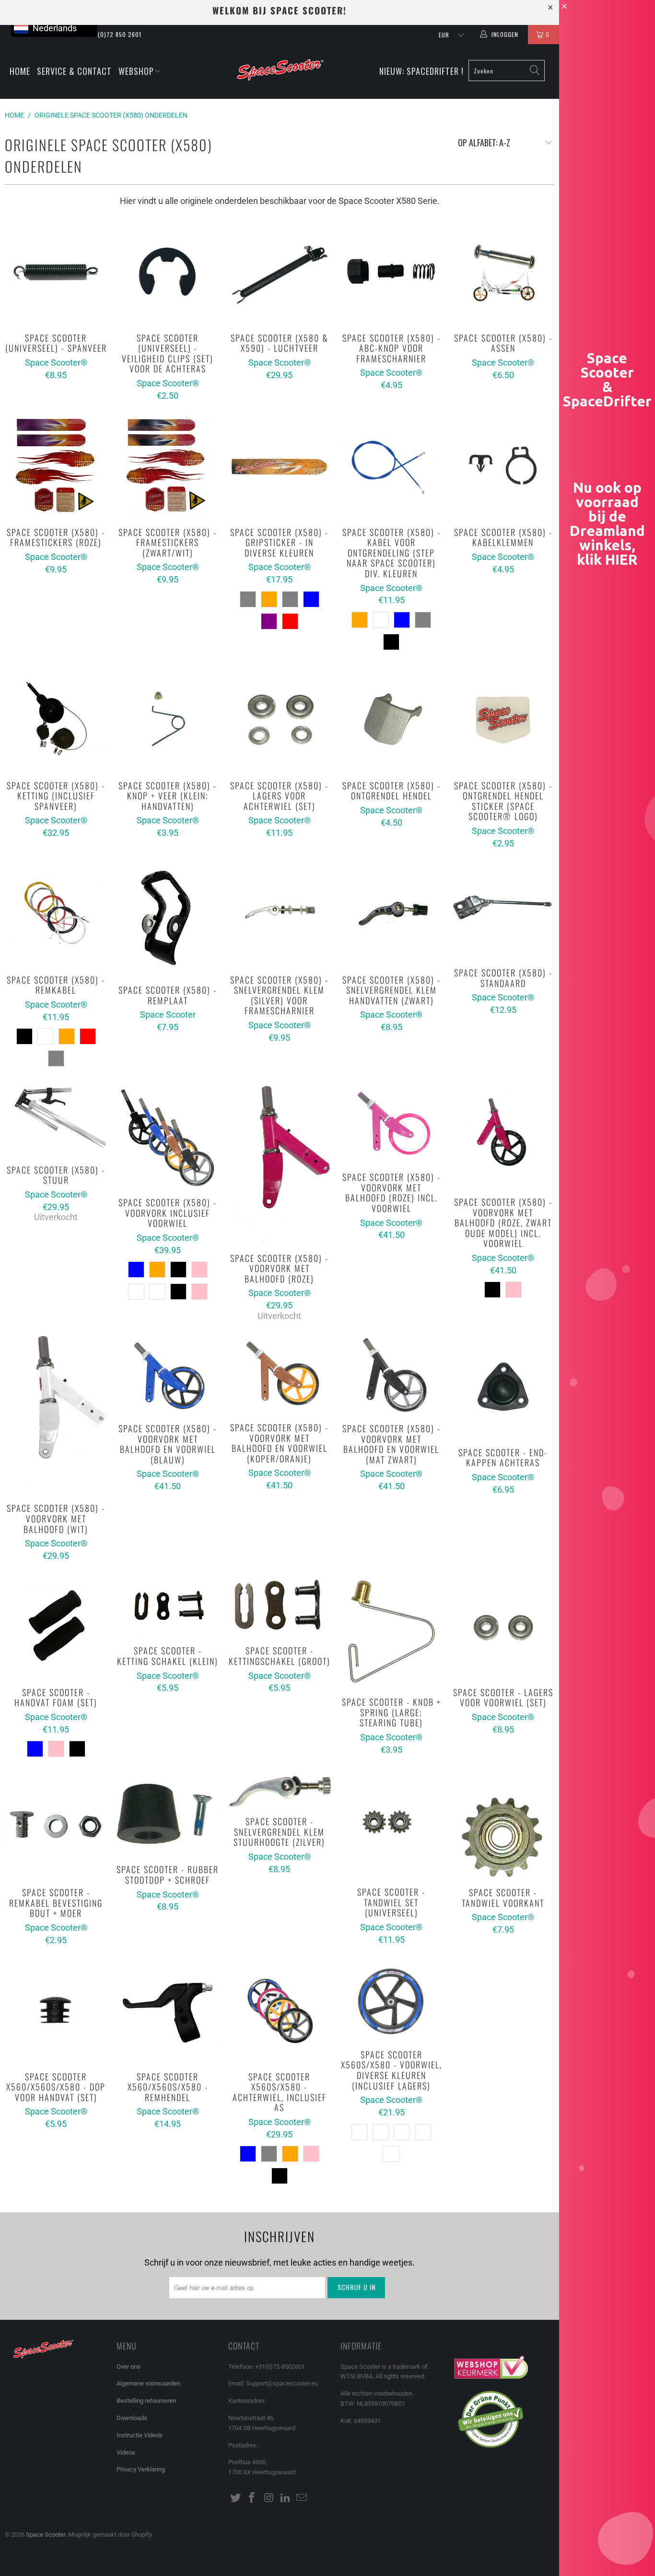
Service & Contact (74, 71)
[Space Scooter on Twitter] (235, 2498)
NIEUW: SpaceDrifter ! (421, 71)
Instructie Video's (140, 2435)
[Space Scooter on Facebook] (252, 2498)
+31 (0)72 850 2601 (114, 34)
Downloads (132, 2418)
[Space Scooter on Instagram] (269, 2498)
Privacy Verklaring (141, 2469)
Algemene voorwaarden (148, 2383)
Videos (126, 2452)
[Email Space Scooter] (302, 2498)
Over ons (129, 2367)
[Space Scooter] (280, 71)
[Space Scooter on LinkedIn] (285, 2498)
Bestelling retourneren (146, 2401)
